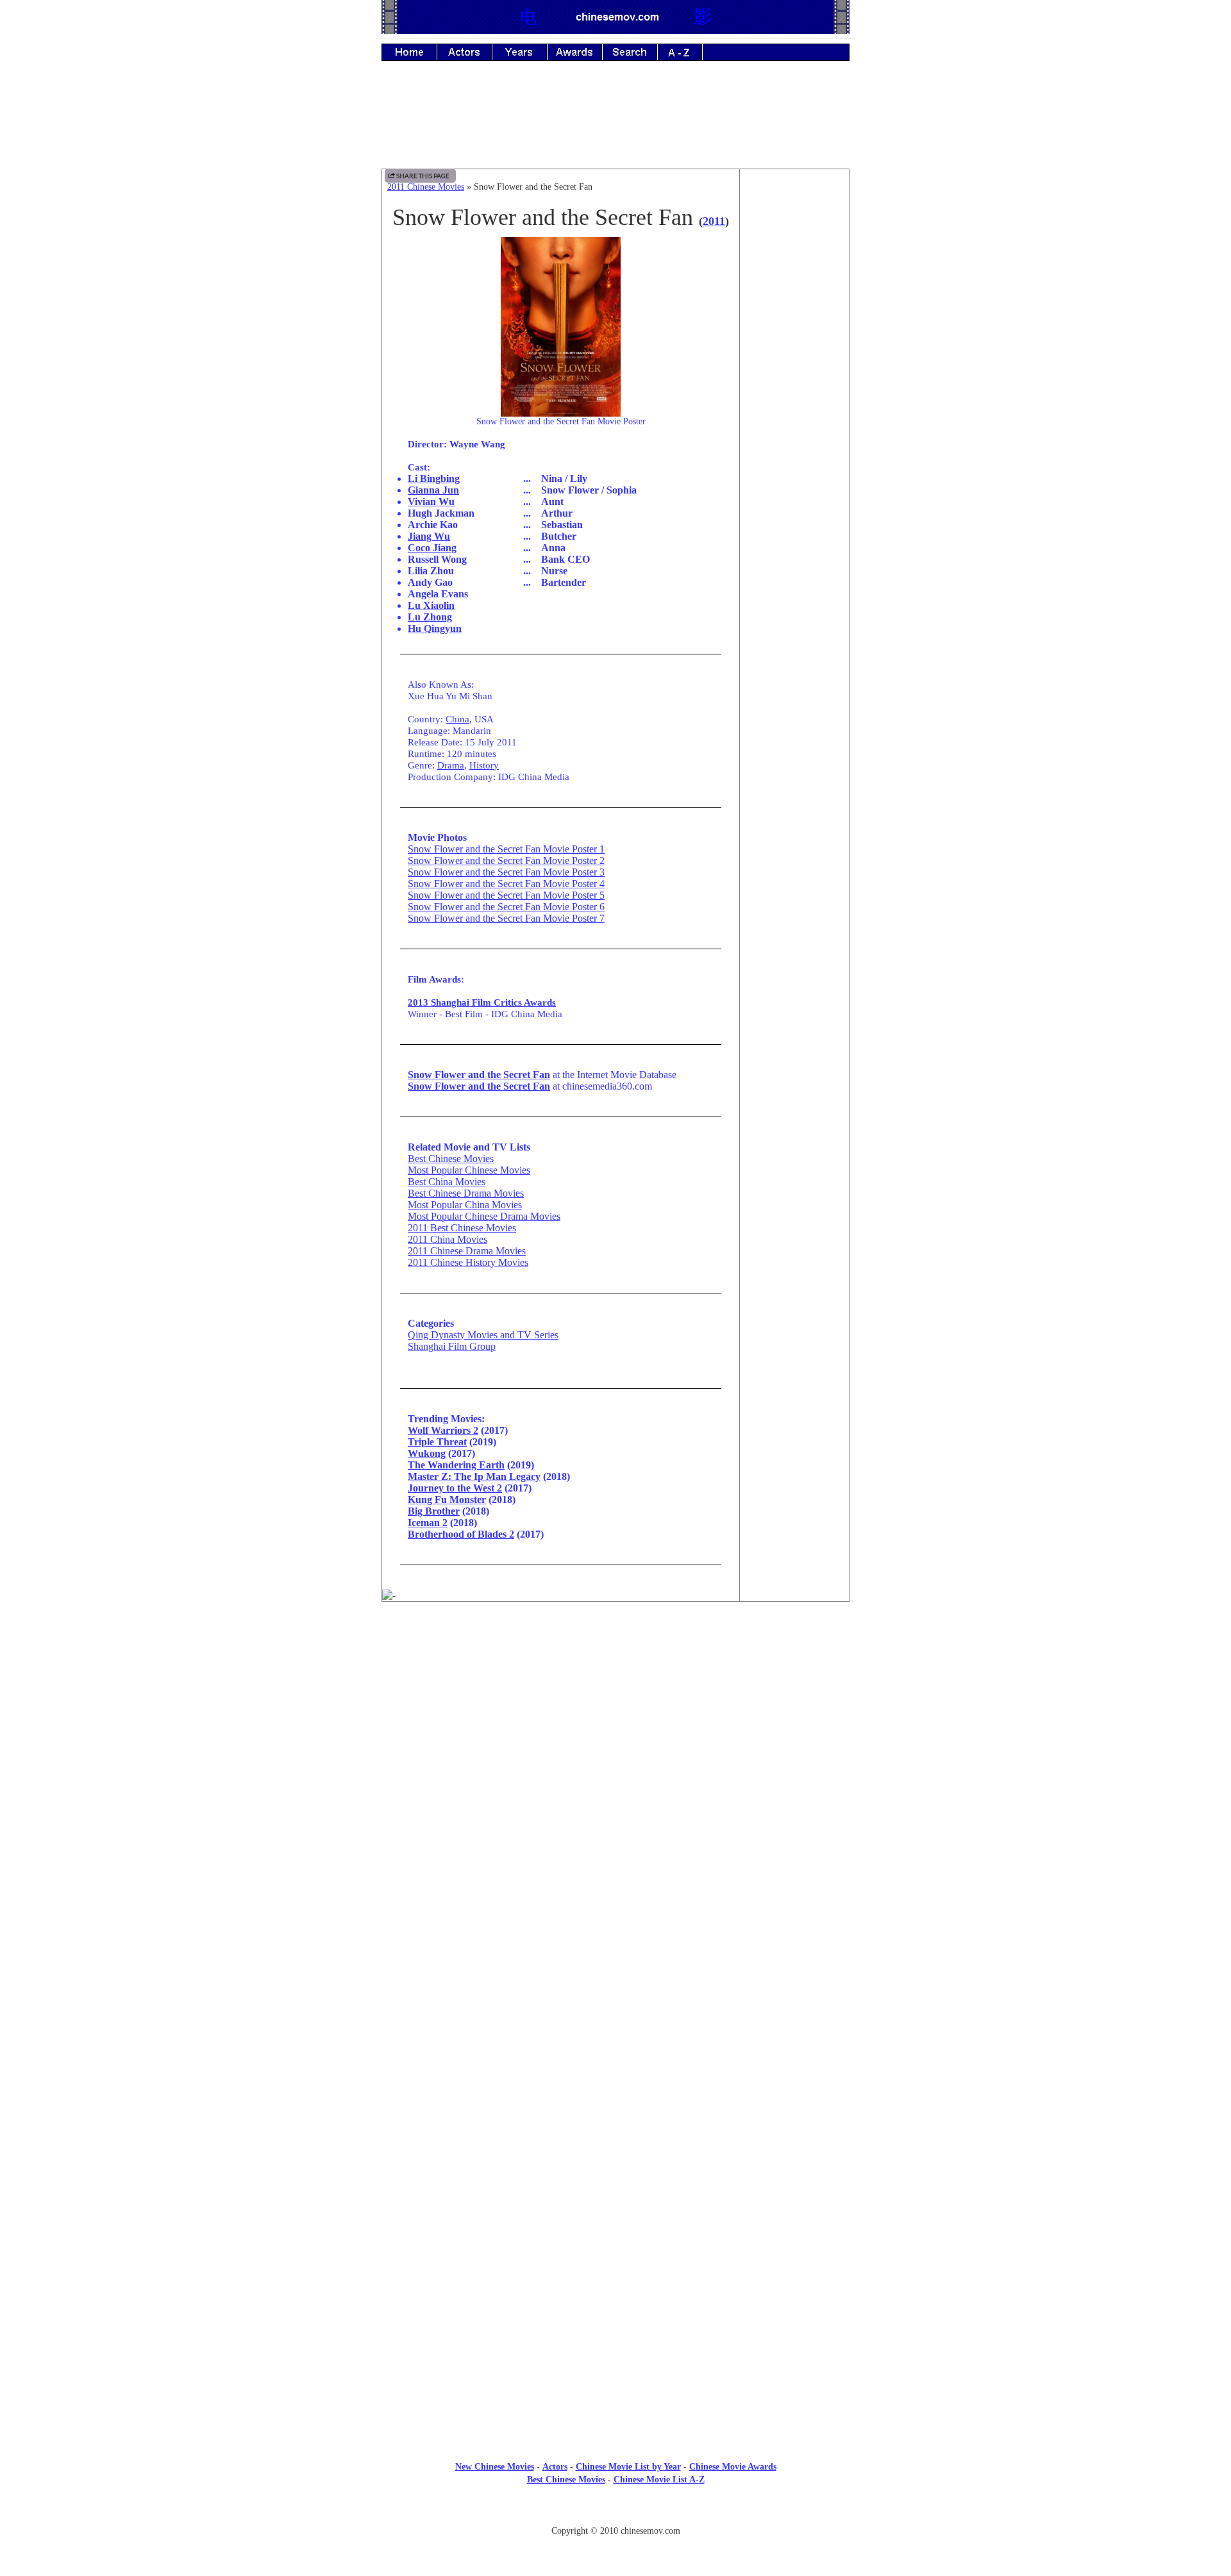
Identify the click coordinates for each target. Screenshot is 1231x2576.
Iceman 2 (428, 1523)
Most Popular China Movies (465, 1205)
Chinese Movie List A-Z (659, 2480)
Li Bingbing (434, 478)
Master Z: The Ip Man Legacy (474, 1476)
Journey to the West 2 (455, 1488)
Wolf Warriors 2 (443, 1430)
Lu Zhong (430, 617)
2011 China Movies (448, 1239)
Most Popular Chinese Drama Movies (484, 1216)
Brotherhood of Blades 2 (461, 1534)
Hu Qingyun (435, 628)
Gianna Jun (433, 490)
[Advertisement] (615, 124)
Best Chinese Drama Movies (466, 1193)
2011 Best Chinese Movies (462, 1228)
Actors (555, 2467)
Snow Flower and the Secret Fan (479, 1075)
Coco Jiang (432, 548)
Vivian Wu (431, 502)
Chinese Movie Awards (733, 2467)
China (457, 719)
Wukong (427, 1453)
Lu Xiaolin (431, 605)
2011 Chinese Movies (426, 187)
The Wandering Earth (456, 1465)
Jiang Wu (429, 536)
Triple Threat (437, 1442)
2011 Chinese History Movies (468, 1262)
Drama (451, 765)
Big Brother (434, 1511)
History (484, 765)
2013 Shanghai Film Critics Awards (482, 1002)
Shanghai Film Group (452, 1346)
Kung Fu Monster (447, 1500)
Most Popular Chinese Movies (469, 1170)
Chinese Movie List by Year (628, 2467)
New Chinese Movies (495, 2467)
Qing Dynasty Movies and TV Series (483, 1335)
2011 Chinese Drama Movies (467, 1251)
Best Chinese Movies (451, 1159)
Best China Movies (447, 1182)
